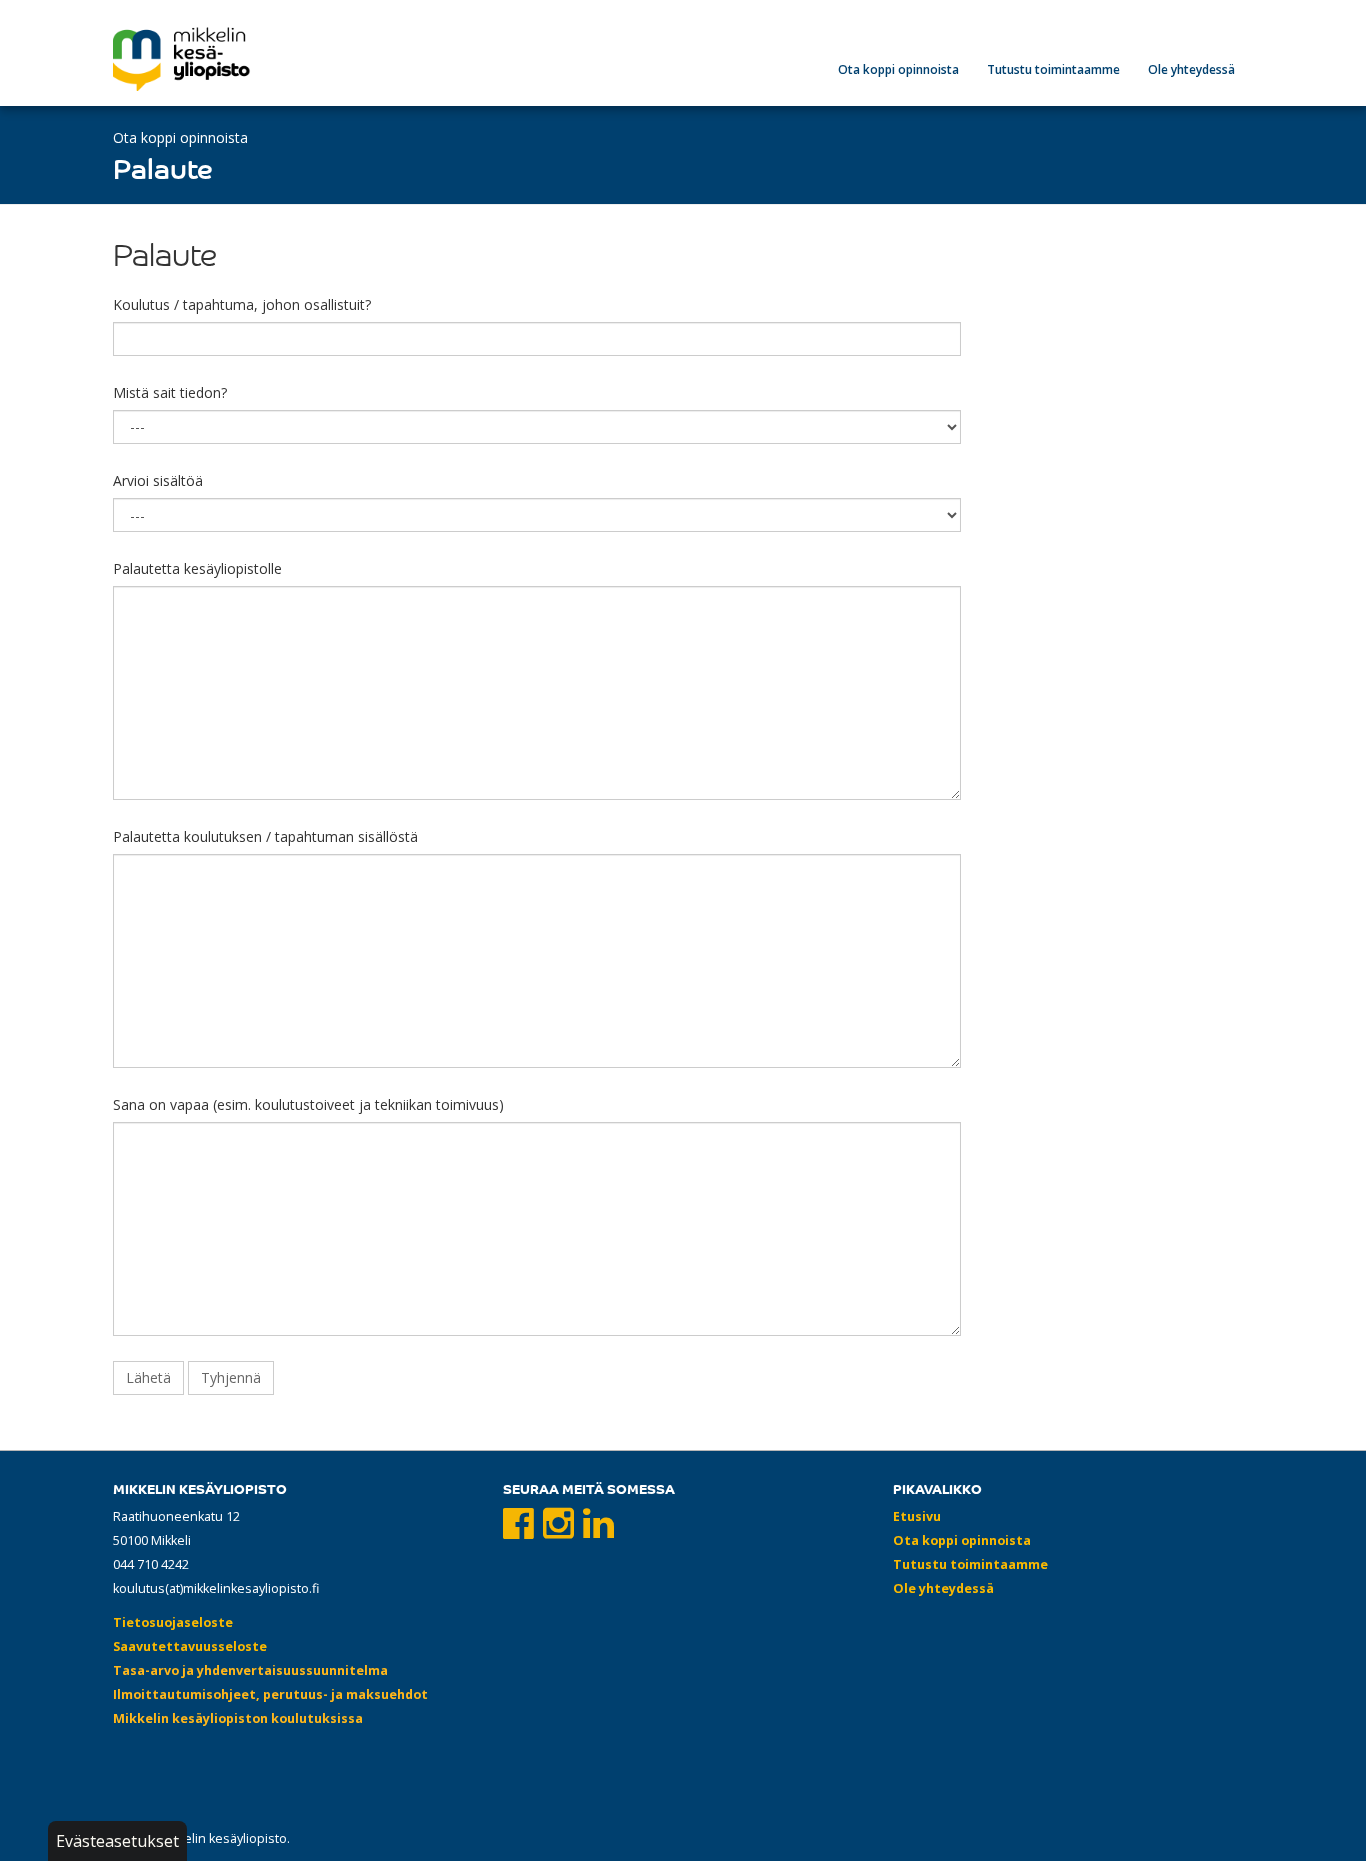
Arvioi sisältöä (158, 480)
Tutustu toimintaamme (1053, 69)
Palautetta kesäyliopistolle (197, 568)
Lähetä (148, 1377)
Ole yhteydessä (1191, 69)
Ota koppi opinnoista (898, 69)
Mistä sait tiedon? (170, 392)
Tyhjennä (231, 1377)
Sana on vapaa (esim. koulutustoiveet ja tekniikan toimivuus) (308, 1104)
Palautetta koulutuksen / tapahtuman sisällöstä (265, 836)
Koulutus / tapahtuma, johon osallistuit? (242, 304)
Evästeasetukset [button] (117, 1841)
